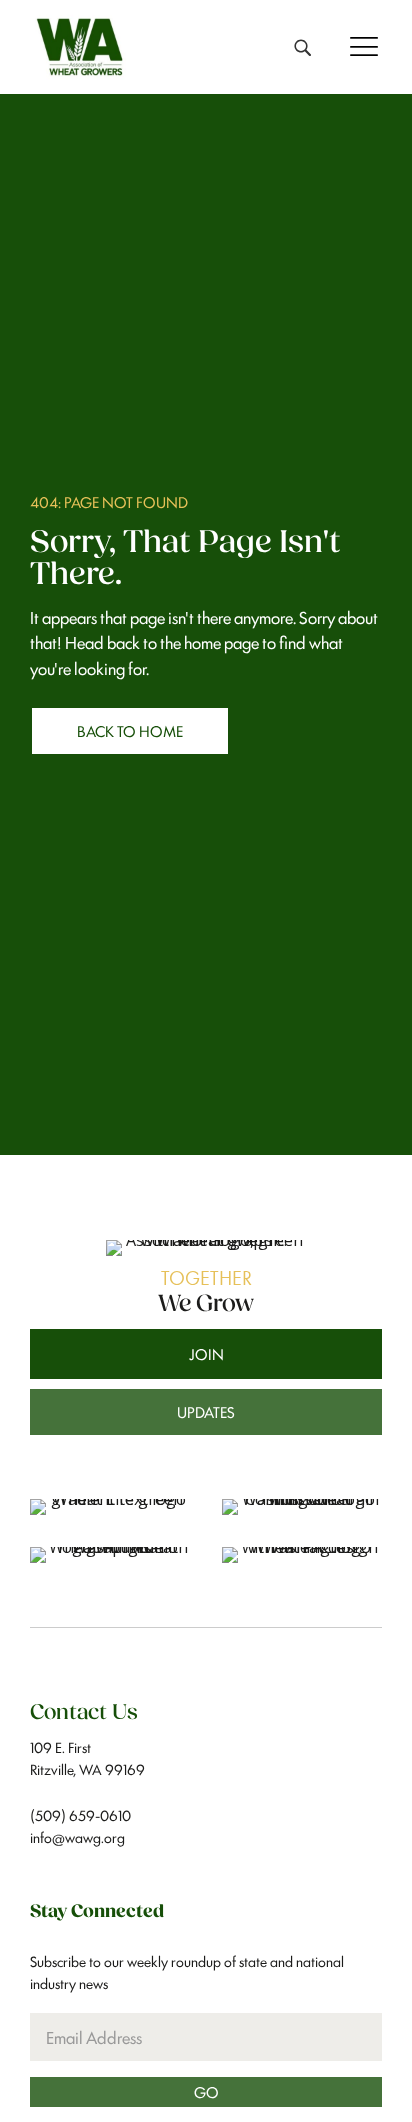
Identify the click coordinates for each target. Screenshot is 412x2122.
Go (206, 2091)
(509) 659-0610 (80, 1814)
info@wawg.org (77, 1836)
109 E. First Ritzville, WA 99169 (87, 1757)
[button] (359, 45)
